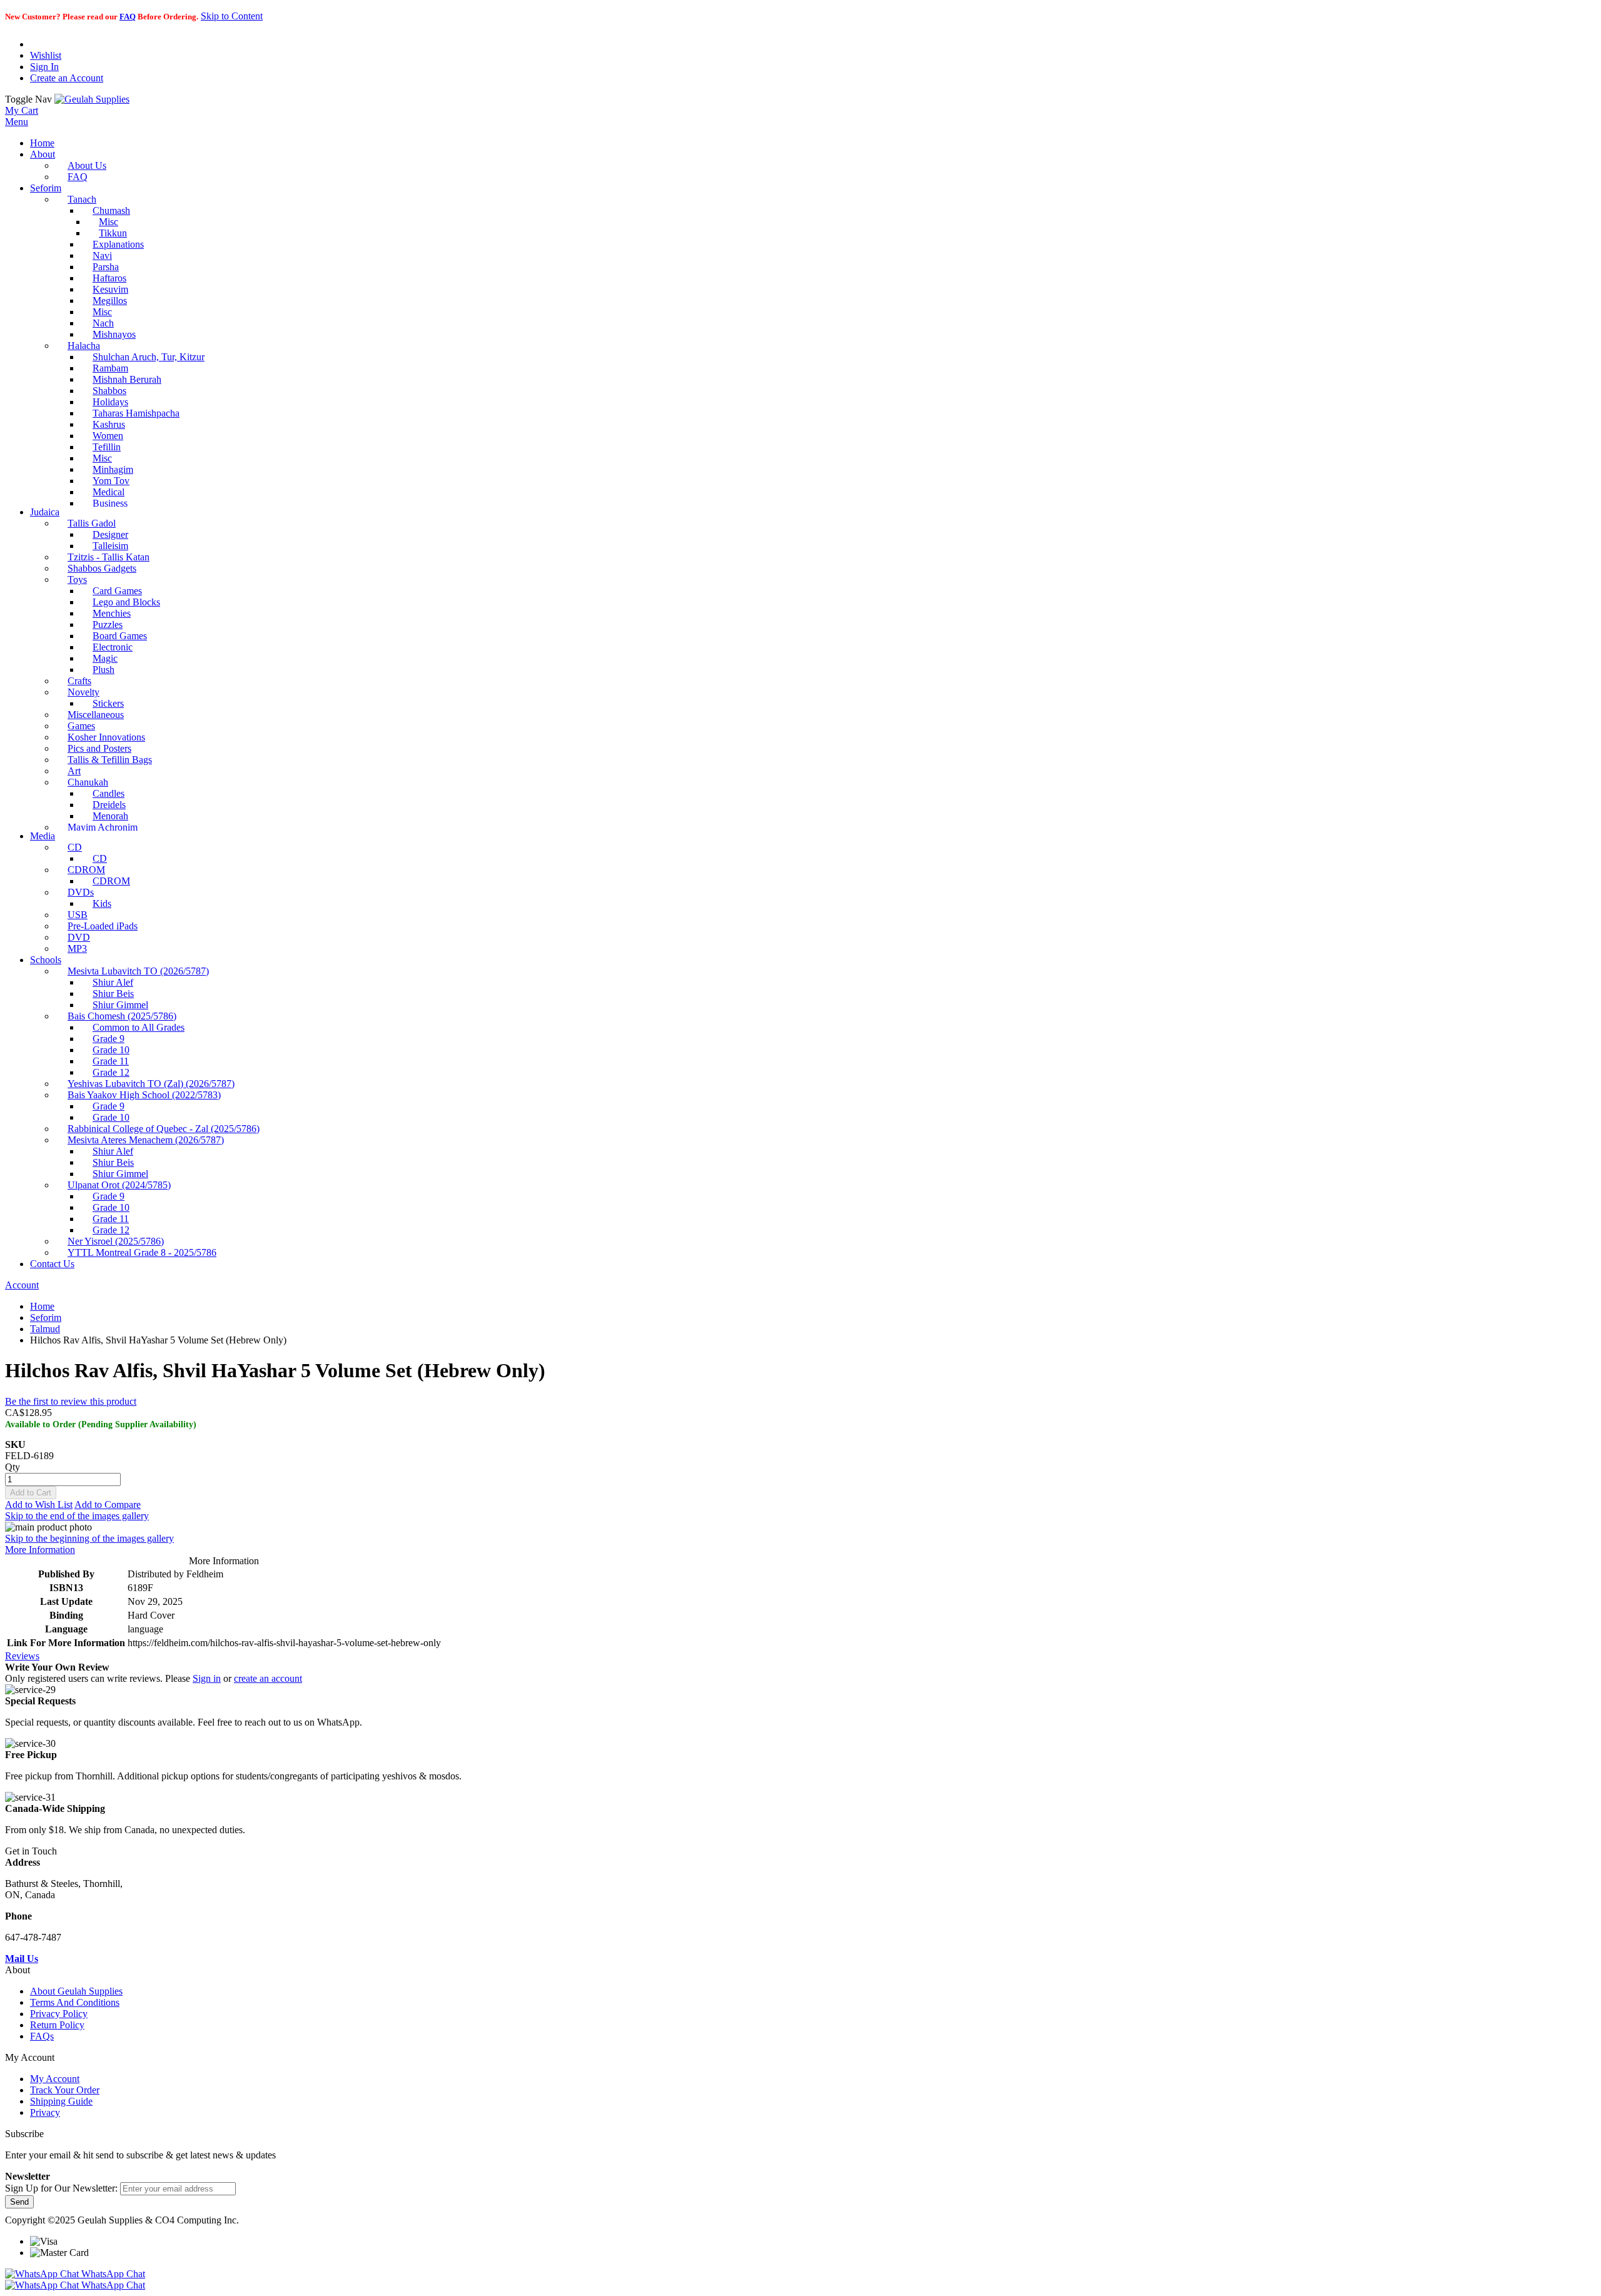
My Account (55, 2079)
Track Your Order (65, 2090)
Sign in (207, 1678)
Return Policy (57, 2025)
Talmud (45, 1329)
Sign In (44, 67)
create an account (268, 1678)
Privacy (45, 2112)
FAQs (42, 2036)
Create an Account (67, 78)
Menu (17, 122)
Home (42, 1306)
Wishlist (46, 55)
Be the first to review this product (71, 1401)
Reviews (22, 1656)
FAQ (128, 17)
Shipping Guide (61, 2101)
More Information (40, 1550)
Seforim (46, 1317)
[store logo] (92, 99)
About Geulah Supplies (76, 1991)
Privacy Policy (59, 2014)
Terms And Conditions (75, 2002)
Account (22, 1285)
